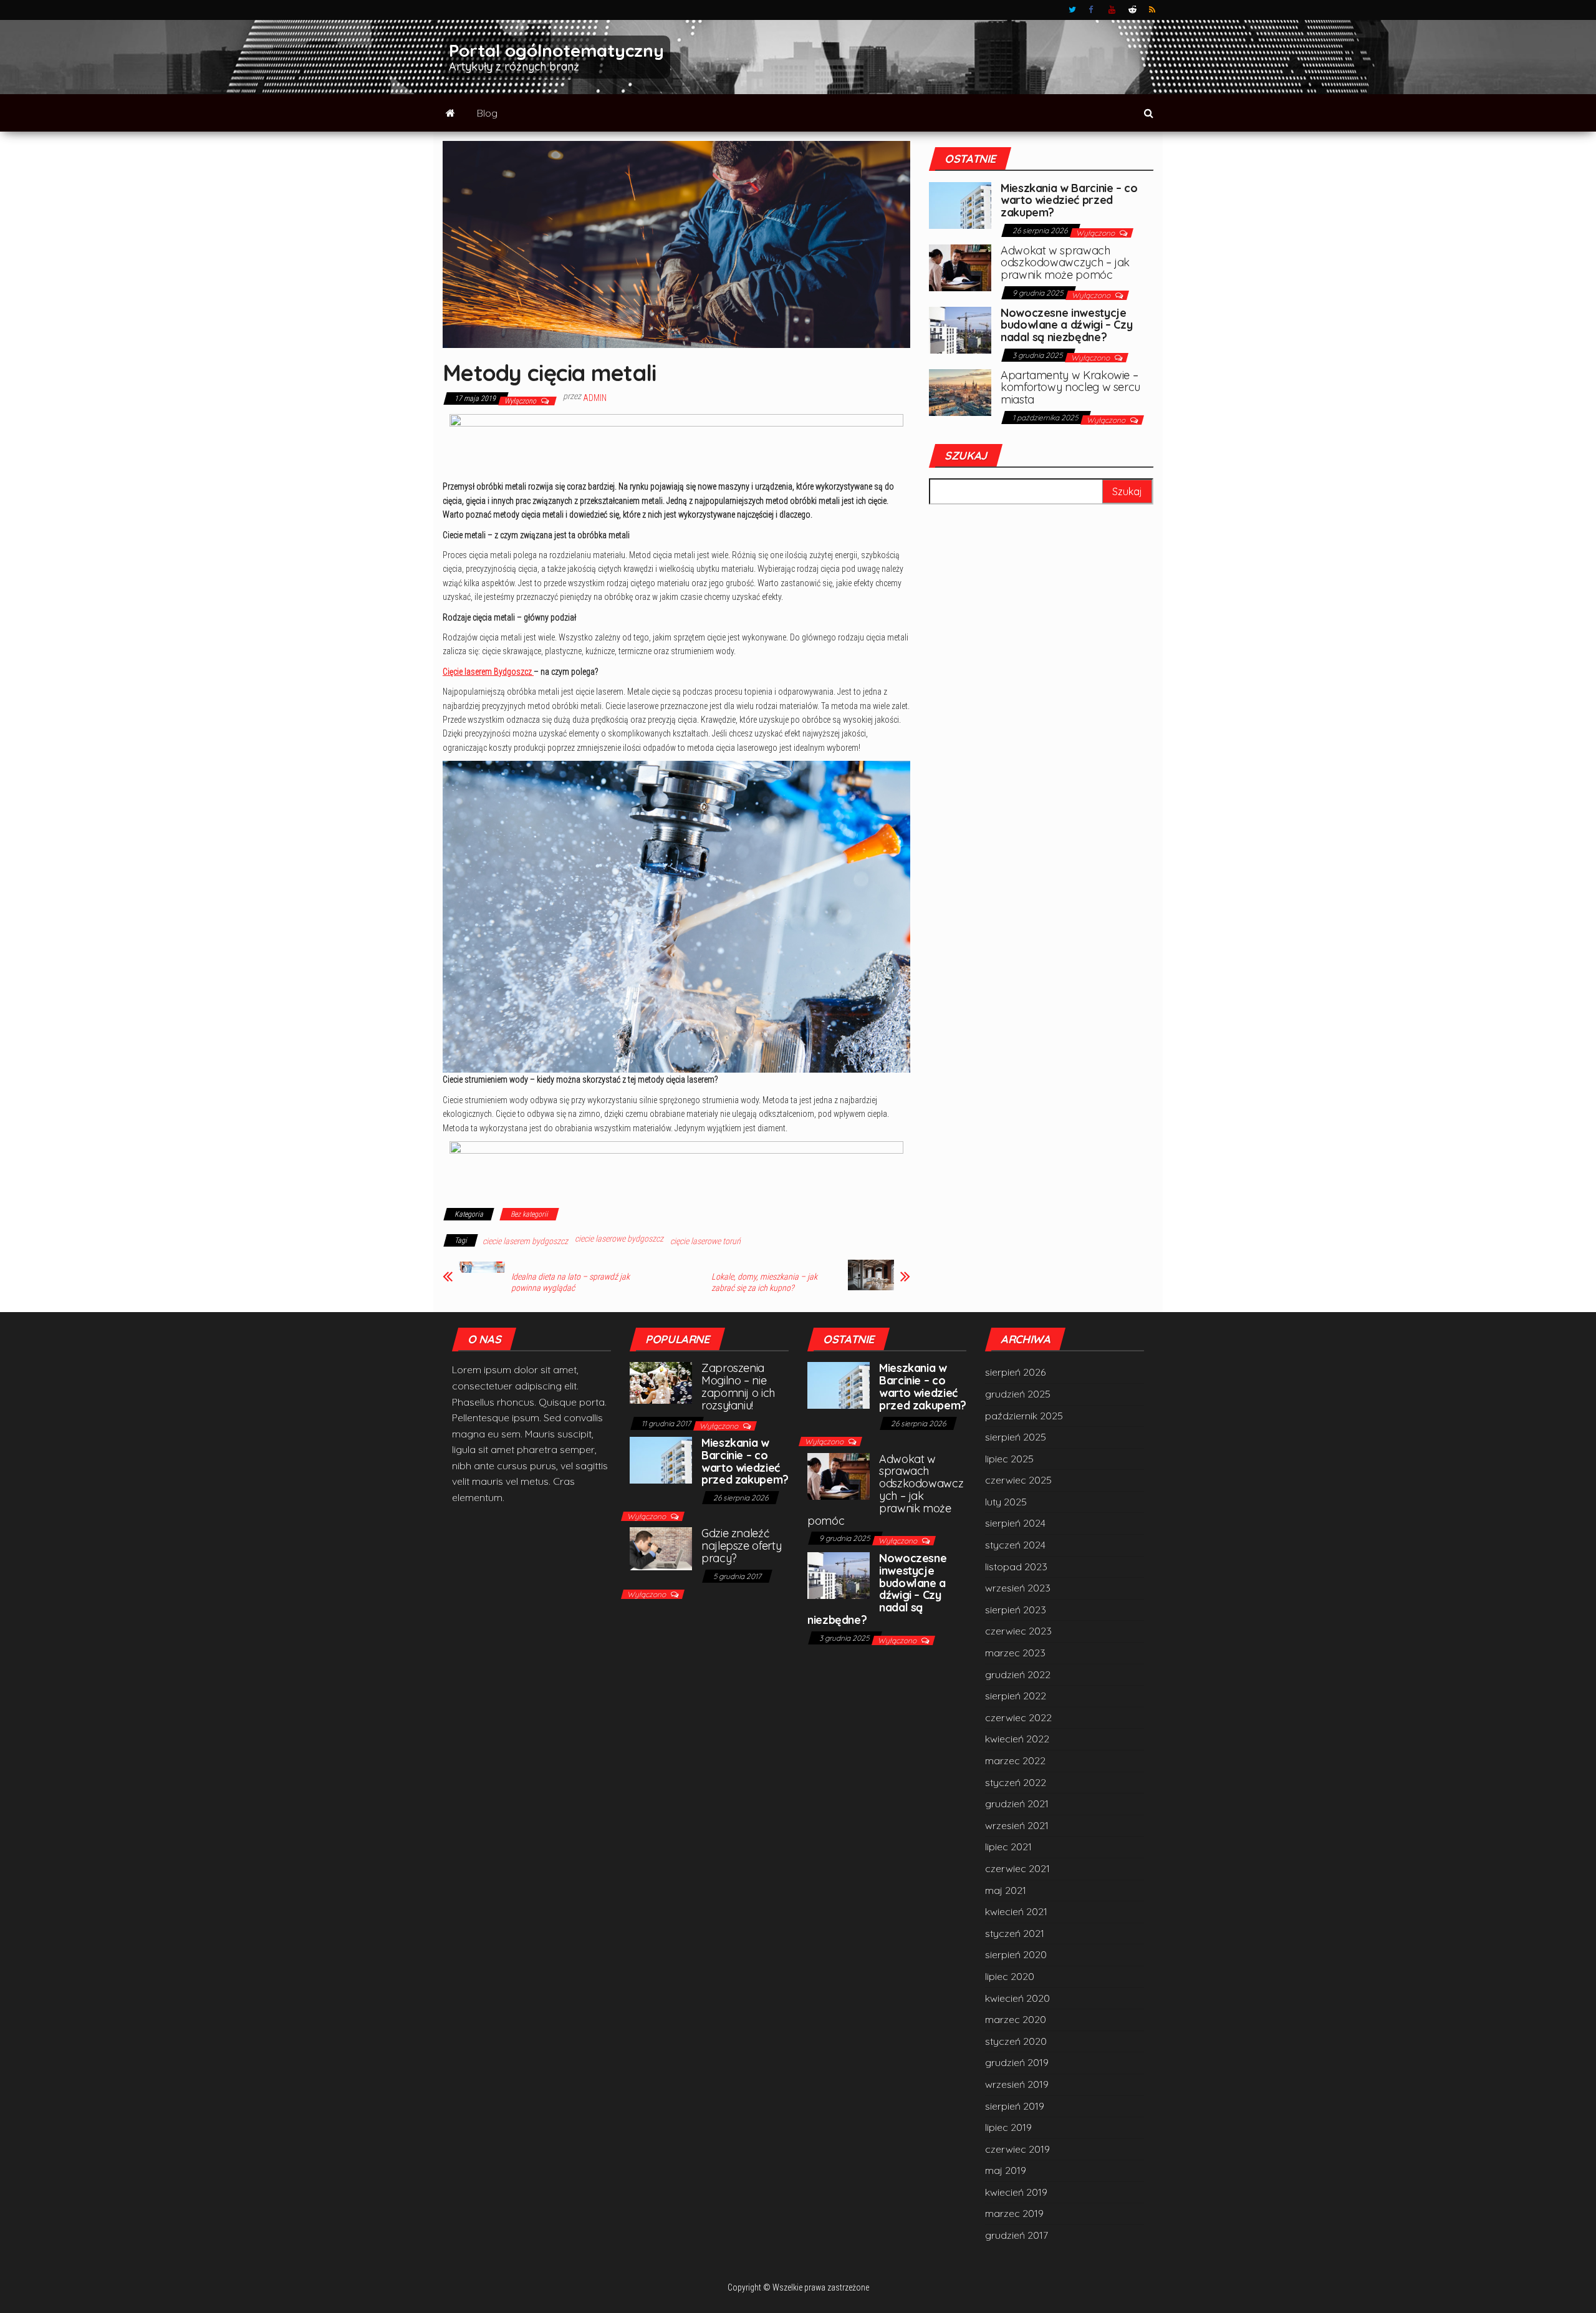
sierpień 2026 (1015, 1372)
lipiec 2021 (1008, 1847)
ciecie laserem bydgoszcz (525, 1241)
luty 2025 (1006, 1502)
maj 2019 (1006, 2170)
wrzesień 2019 (1017, 2084)
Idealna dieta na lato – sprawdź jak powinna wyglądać (570, 1282)
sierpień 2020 (1016, 1954)
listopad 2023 (1016, 1567)
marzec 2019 (1014, 2213)
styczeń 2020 (1016, 2041)
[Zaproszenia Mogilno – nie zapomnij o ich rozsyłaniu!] (661, 1382)
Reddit (1132, 10)
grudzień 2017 (1017, 2235)
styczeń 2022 (1016, 1782)
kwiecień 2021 (1016, 1911)
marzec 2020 (1016, 2019)
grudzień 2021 (1017, 1804)
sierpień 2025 (1016, 1437)
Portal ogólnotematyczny (556, 50)
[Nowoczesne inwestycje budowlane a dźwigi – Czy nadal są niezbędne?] (960, 329)
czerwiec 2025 (1018, 1480)
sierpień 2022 (1016, 1696)
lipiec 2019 (1008, 2127)
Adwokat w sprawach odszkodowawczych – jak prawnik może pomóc (1065, 263)
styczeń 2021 (1015, 1933)
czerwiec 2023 (1018, 1631)
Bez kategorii (529, 1214)
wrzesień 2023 (1018, 1588)
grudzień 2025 (1018, 1394)
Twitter (1072, 10)
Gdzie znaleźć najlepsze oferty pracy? (741, 1546)
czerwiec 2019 (1017, 2149)
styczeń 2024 (1015, 1545)
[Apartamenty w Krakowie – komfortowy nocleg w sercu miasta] (960, 391)
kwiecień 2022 (1017, 1739)
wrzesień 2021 (1017, 1825)
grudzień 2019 (1017, 2062)
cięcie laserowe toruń (705, 1241)
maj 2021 (1006, 1890)
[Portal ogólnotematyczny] (450, 113)
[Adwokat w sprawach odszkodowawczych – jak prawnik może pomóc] (960, 266)
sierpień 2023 (1016, 1610)
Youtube (1112, 10)
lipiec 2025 (1009, 1459)
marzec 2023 (1015, 1653)
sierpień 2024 (1015, 1523)
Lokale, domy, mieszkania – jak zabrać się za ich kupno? (764, 1282)
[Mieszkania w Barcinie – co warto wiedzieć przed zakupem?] (960, 204)
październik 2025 (1024, 1416)
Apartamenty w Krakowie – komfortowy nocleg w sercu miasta (1070, 388)
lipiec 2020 (1010, 1976)
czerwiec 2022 (1018, 1717)
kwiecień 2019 (1016, 2192)
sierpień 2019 (1015, 2106)
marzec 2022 (1015, 1760)
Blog (487, 113)
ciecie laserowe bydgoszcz (619, 1239)
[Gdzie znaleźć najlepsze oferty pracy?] (661, 1548)
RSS (1153, 10)
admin (595, 398)
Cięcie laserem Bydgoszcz (488, 672)
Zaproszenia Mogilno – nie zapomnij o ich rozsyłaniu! (738, 1386)
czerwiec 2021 (1017, 1868)
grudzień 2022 (1018, 1674)
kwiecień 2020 (1017, 1998)
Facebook (1092, 10)
